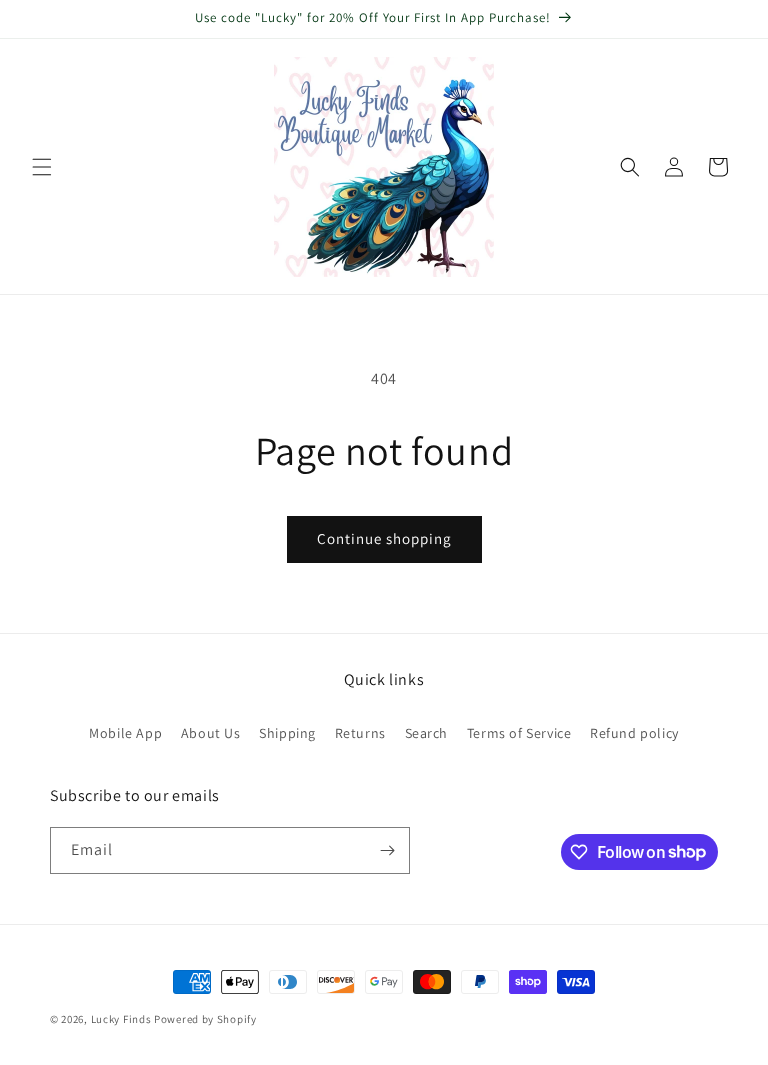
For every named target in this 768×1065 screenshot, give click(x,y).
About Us (211, 733)
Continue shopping (384, 538)
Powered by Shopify (205, 1019)
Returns (360, 733)
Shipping (287, 733)
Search (427, 733)
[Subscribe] (387, 850)
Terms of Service (519, 733)
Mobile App (125, 733)
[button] (42, 167)
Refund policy (634, 733)
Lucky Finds (121, 1019)
